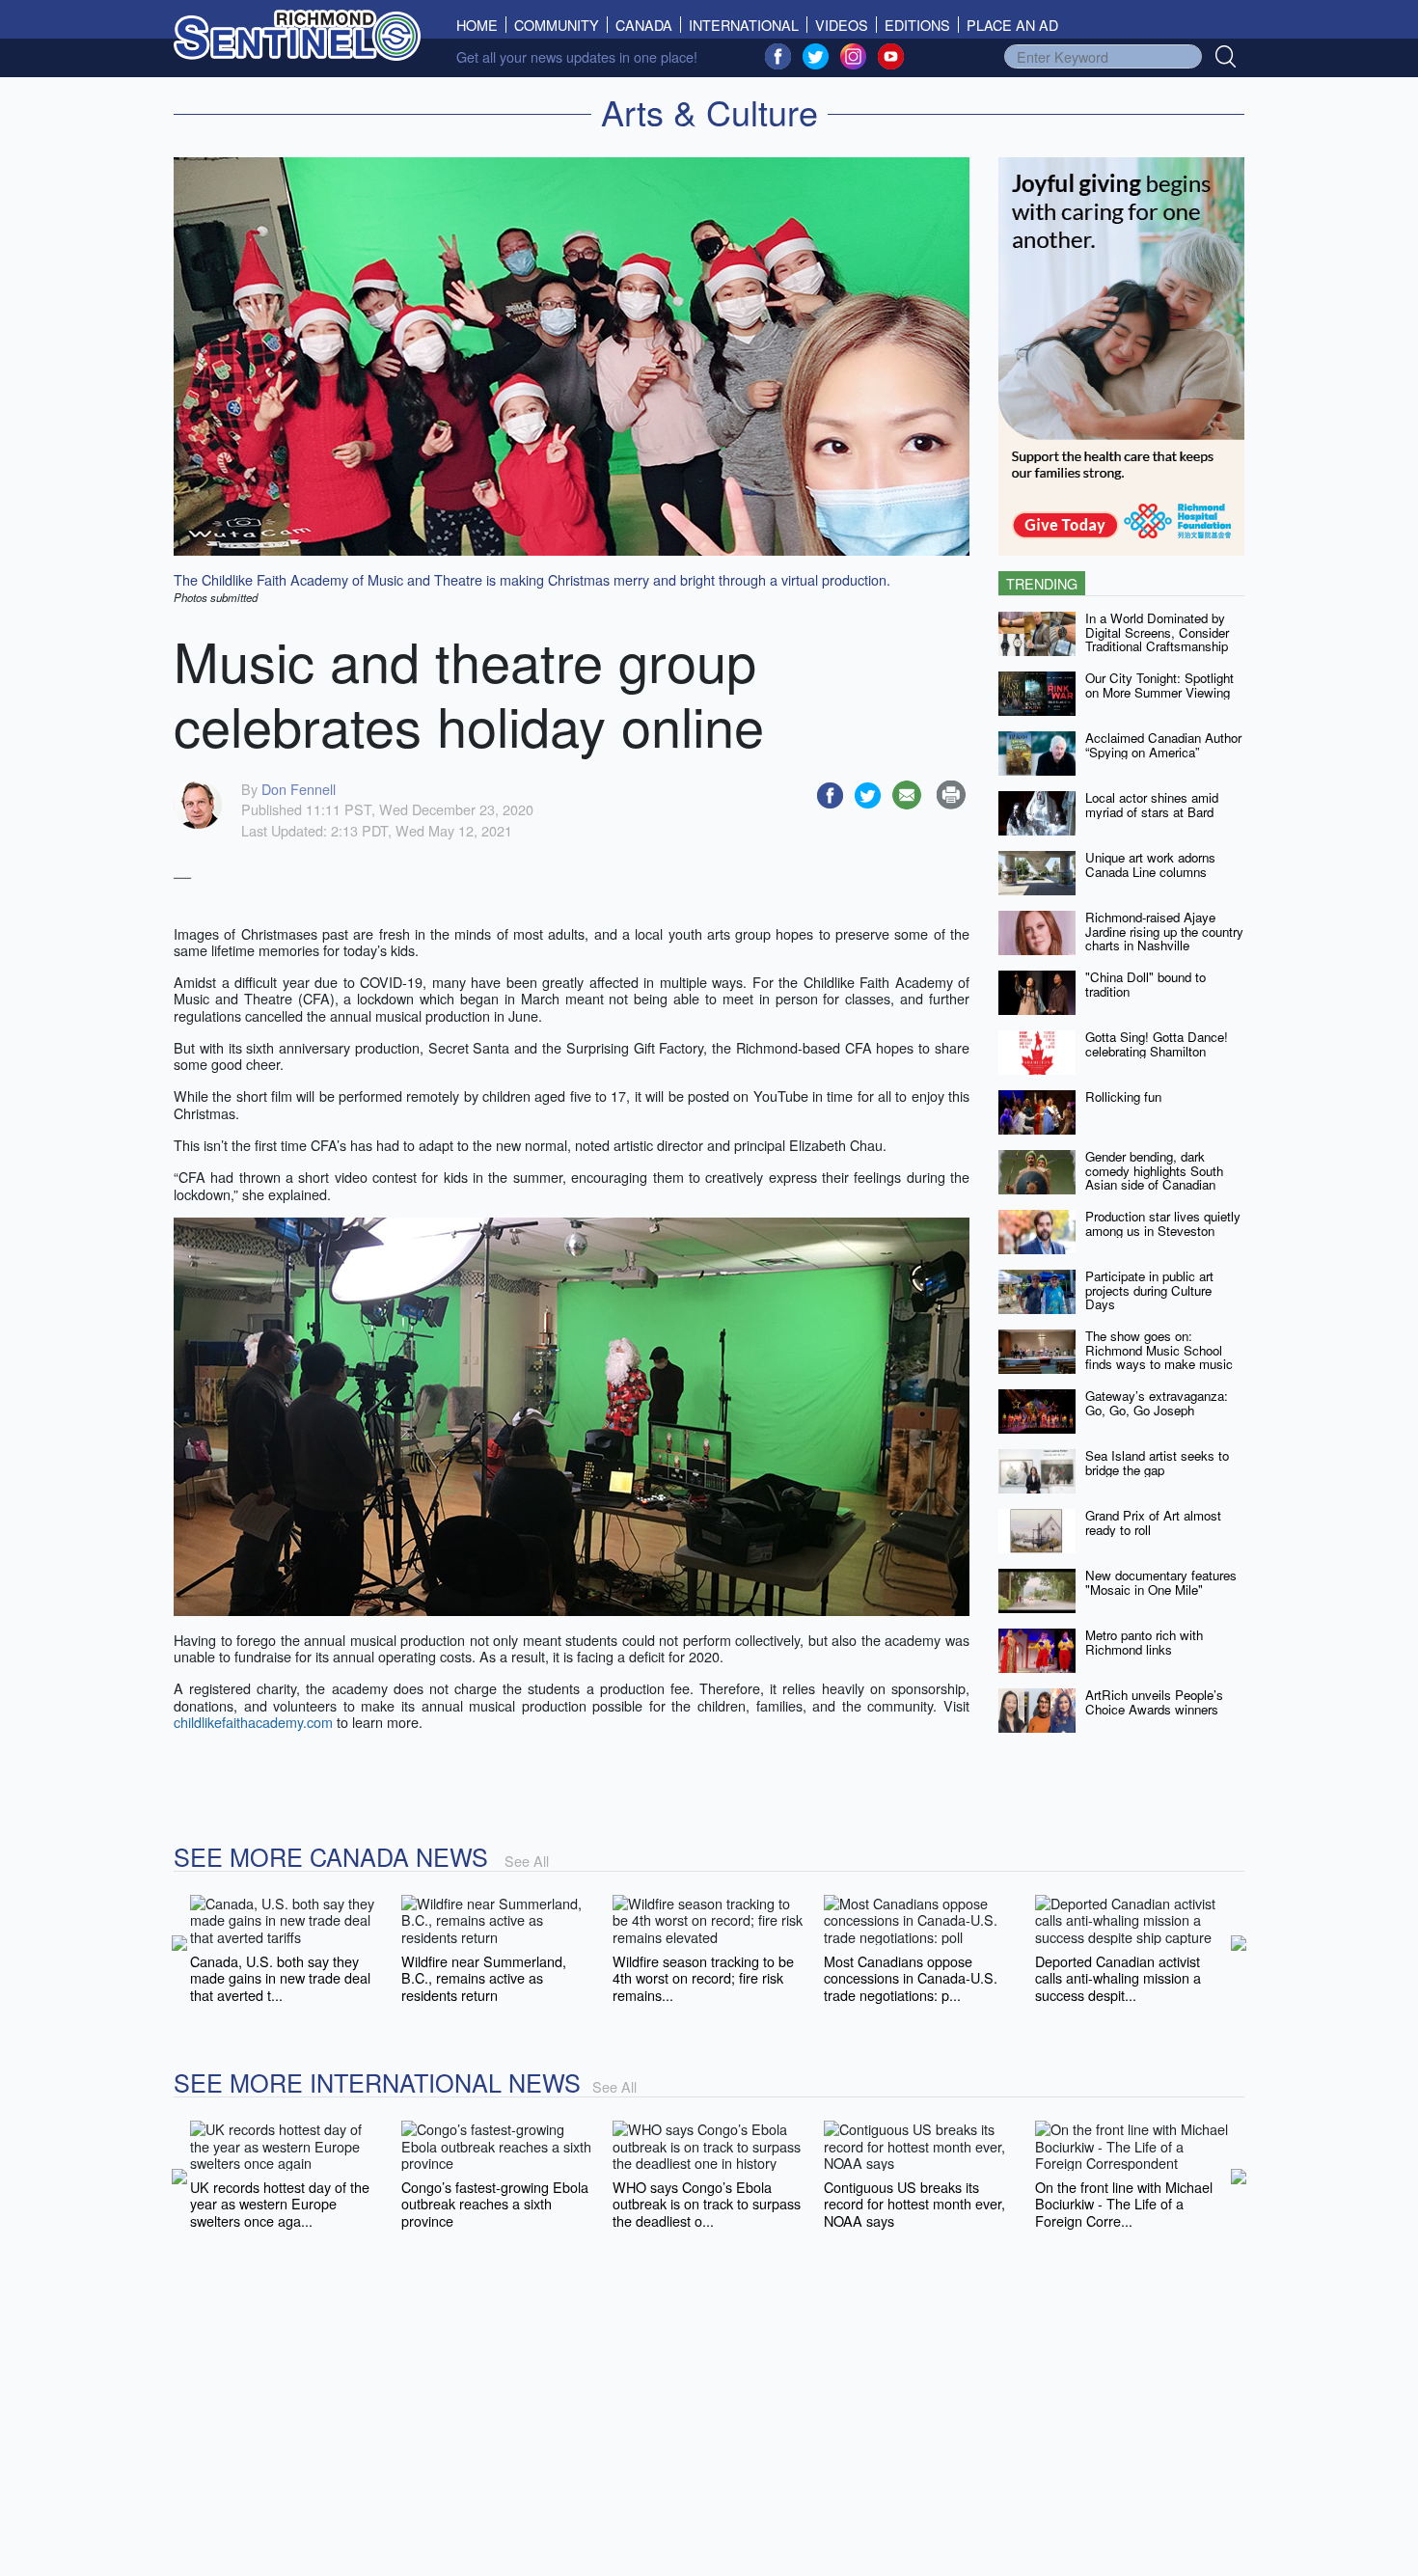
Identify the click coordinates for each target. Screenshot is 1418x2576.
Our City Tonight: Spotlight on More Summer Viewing (1159, 685)
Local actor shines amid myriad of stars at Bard (1152, 805)
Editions (917, 25)
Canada (644, 25)
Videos (842, 25)
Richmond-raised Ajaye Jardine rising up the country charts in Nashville (1164, 931)
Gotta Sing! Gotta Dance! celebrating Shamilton (1157, 1044)
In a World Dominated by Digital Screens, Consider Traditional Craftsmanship (1157, 632)
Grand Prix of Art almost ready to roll (1153, 1522)
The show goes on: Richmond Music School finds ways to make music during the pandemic (1159, 1357)
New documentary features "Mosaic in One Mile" (1161, 1582)
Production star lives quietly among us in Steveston (1163, 1223)
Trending (1042, 583)
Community (557, 25)
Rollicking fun (1123, 1096)
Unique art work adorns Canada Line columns (1150, 864)
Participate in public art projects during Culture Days (1149, 1290)
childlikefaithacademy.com (253, 1722)
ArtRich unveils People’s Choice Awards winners (1154, 1702)
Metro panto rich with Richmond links (1144, 1642)
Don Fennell (299, 789)
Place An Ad (1012, 25)
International (744, 25)
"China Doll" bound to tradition (1145, 984)
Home (481, 25)
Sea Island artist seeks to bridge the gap (1157, 1463)
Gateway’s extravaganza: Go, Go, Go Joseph (1157, 1403)
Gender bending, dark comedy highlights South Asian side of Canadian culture (1154, 1178)
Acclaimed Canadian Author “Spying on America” (1163, 745)
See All (527, 1861)
